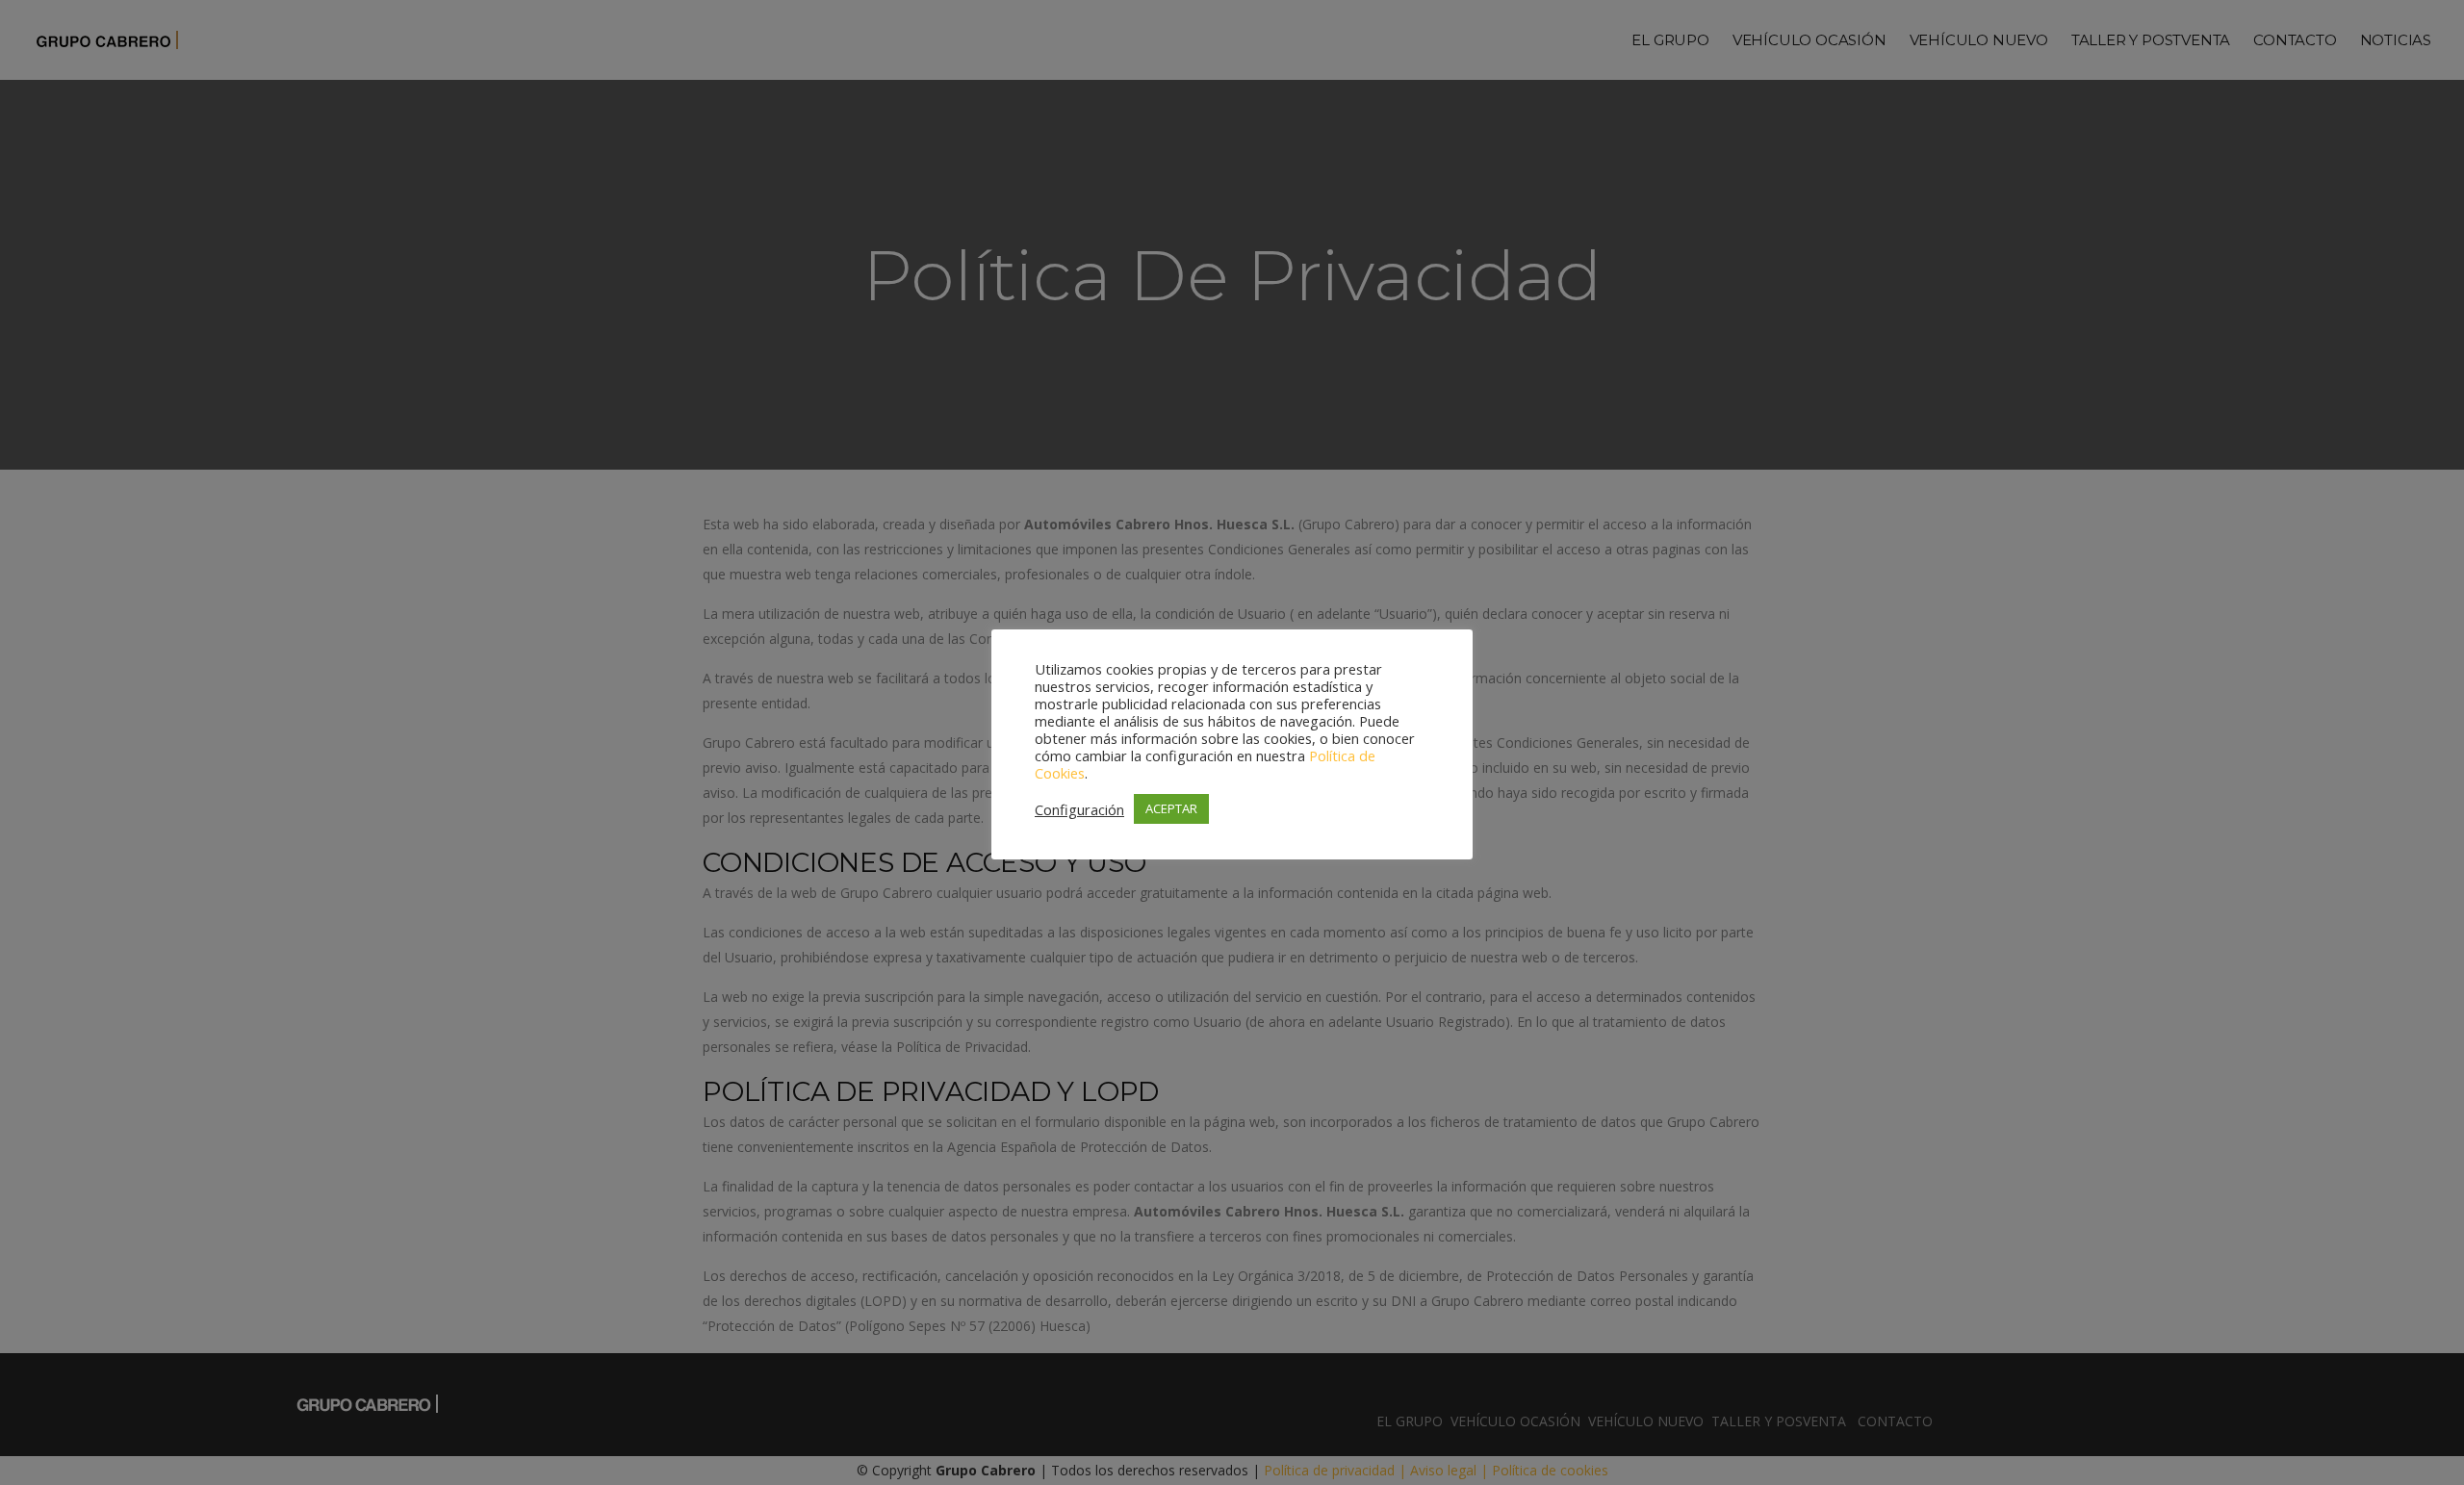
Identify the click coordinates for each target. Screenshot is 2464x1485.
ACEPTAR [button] (1171, 808)
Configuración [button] (1079, 809)
